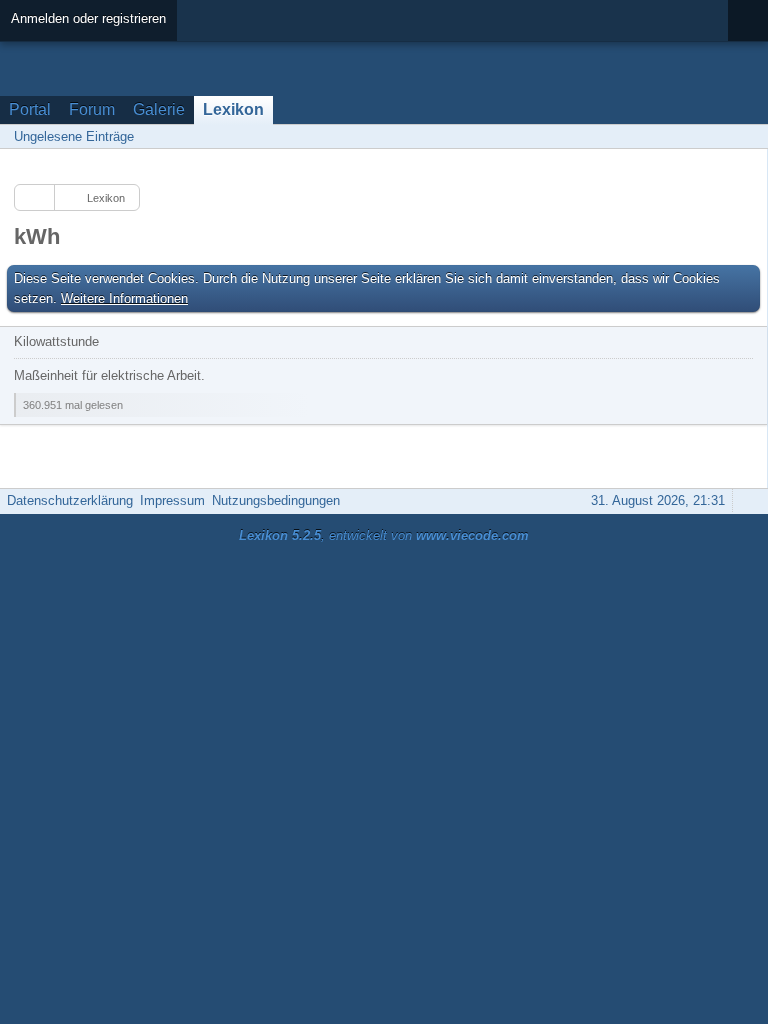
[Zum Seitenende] (747, 136)
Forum (92, 109)
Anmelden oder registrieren (88, 18)
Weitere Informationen (124, 298)
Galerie (159, 109)
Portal (30, 109)
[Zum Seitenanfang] (747, 500)
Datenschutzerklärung (70, 500)
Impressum (172, 500)
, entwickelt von (384, 535)
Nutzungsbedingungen (276, 500)
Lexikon (233, 109)
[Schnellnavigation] (719, 136)
